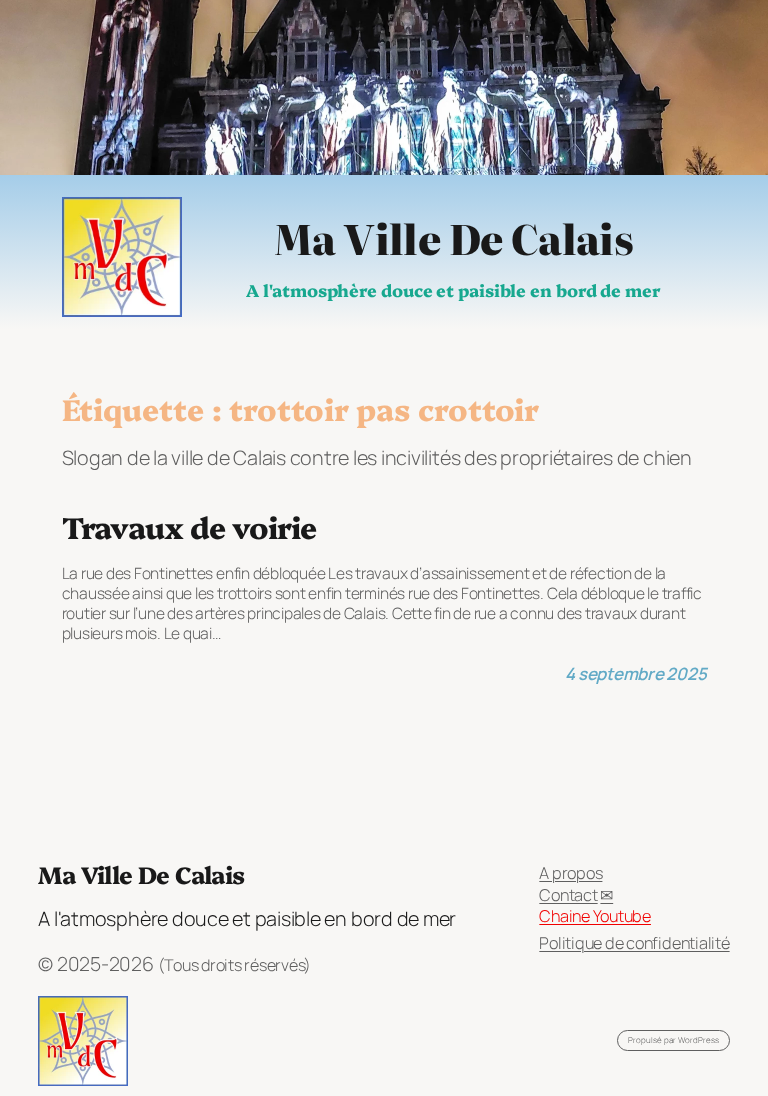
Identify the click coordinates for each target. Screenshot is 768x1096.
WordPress (698, 1039)
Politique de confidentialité (634, 943)
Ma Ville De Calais (453, 237)
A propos (570, 873)
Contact (568, 895)
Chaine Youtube (595, 916)
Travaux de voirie (189, 526)
